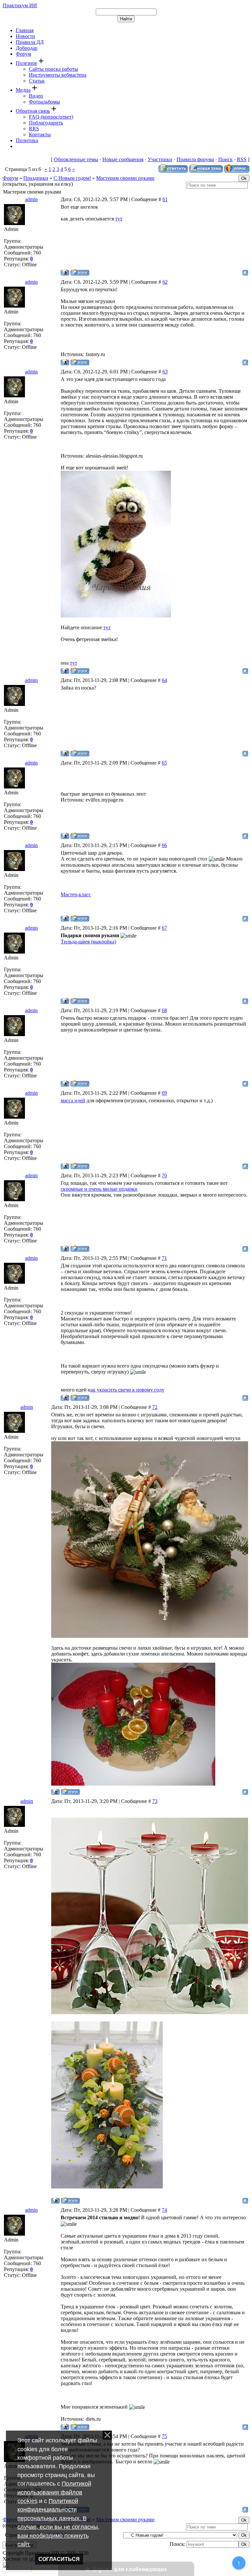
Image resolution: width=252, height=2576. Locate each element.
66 (164, 845)
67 (164, 928)
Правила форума (195, 159)
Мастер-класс (76, 894)
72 (155, 1407)
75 (164, 2436)
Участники (160, 159)
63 (165, 372)
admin (31, 199)
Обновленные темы (76, 159)
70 (164, 1175)
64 (164, 680)
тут (119, 219)
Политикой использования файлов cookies (54, 2492)
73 (155, 1801)
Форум (10, 178)
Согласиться (59, 2559)
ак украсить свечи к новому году (127, 1390)
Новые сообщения (123, 159)
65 (164, 763)
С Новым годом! (72, 178)
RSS (242, 159)
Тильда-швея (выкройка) (88, 942)
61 (165, 199)
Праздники (36, 178)
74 (164, 2210)
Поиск (225, 159)
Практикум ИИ (20, 5)
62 (165, 282)
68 (164, 1010)
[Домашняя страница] (80, 272)
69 (164, 1093)
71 (164, 1258)
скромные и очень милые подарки (99, 1189)
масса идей (73, 1100)
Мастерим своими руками (125, 178)
